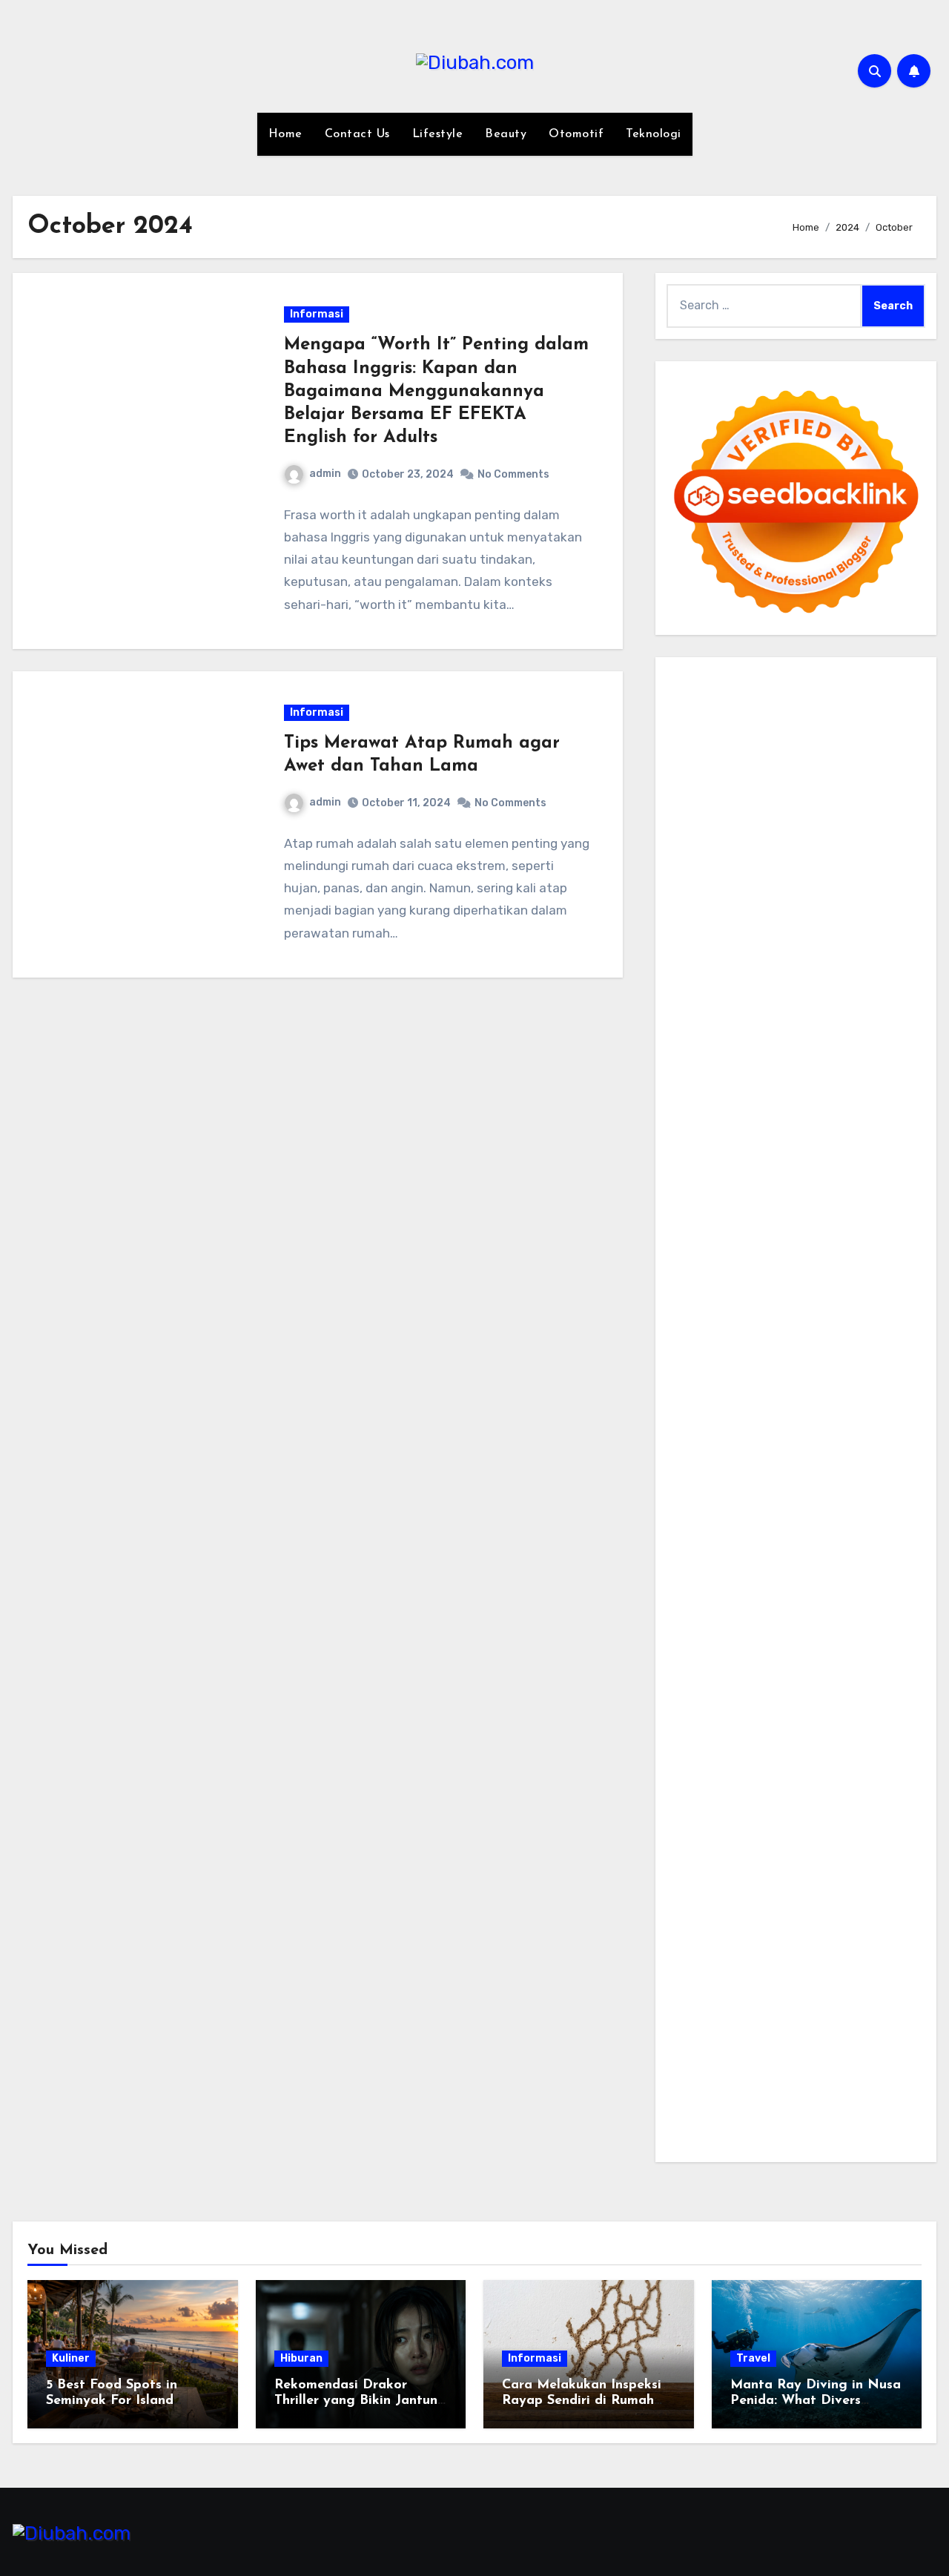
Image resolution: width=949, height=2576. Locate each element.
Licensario (695, 1354)
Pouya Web (823, 1227)
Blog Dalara (848, 847)
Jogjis (684, 953)
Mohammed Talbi (779, 1269)
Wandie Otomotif (819, 1671)
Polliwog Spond (820, 721)
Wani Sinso (895, 953)
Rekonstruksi (811, 1101)
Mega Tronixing (754, 1185)
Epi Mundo (695, 868)
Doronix (870, 700)
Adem (724, 1945)
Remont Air (850, 1481)
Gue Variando (822, 1396)
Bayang (851, 1882)
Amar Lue (879, 1206)
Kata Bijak (763, 932)
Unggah (801, 1967)
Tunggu (880, 1967)
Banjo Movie (829, 1460)
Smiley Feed (700, 1164)
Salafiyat (827, 868)
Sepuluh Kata (781, 2072)
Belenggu (823, 1903)
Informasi (317, 314)
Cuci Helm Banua (760, 1650)
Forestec (747, 1481)
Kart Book (773, 1143)
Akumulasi (783, 1861)
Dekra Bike (870, 1291)
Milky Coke (695, 1396)
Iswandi (688, 1650)
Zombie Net (758, 1059)
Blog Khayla (745, 1692)
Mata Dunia (759, 1565)
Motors (685, 678)
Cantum (816, 1924)
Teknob (813, 1565)
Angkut (878, 1861)
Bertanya (692, 1840)
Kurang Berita (705, 1735)
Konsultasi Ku (704, 2072)
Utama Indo (699, 995)
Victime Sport (750, 1376)
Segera (837, 2030)
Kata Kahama (763, 868)
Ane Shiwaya (753, 1227)
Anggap (858, 1945)
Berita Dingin (858, 2072)
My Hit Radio (794, 974)
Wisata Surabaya (866, 1544)
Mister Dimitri (735, 1101)
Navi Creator (782, 1608)
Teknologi (654, 134)
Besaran (801, 2009)
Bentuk (687, 1924)
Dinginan (692, 2009)
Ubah (840, 1967)
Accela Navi (699, 784)
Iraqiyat (827, 1249)
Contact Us (357, 134)
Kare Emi (690, 1227)
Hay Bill (796, 1481)
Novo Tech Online (841, 1059)
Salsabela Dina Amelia (771, 1713)
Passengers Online (828, 805)
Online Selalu (882, 1777)
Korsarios (692, 1333)
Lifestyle (438, 134)
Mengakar (771, 1945)
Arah (715, 1882)
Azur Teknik (807, 678)
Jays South (735, 953)
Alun (679, 1861)
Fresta (788, 953)
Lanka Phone (809, 700)
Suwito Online (705, 1608)
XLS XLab (762, 1418)
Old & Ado (755, 1396)
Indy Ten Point (767, 1354)
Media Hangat (705, 2136)
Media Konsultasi (798, 2114)
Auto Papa (849, 826)
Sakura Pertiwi (793, 1798)
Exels (729, 1143)
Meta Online (700, 932)
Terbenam (728, 1903)
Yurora (880, 910)
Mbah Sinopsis (867, 932)
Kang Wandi (736, 1671)
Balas (811, 1882)
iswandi (688, 1628)
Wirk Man (809, 1586)
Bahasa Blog (785, 2094)
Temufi (770, 1206)
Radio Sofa (850, 1608)
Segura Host (834, 1185)
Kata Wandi (842, 1650)
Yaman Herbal (829, 1418)
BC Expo (743, 1291)
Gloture (824, 1143)
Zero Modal (816, 763)
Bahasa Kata (781, 2136)
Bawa (682, 1903)
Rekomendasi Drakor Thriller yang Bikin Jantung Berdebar (360, 2401)
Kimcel (752, 700)
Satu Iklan (741, 1777)
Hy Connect (845, 995)
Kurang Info (868, 1713)
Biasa (868, 1903)
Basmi (776, 1882)
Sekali (876, 2030)
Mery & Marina (754, 1080)
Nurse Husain (829, 1037)
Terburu (732, 1924)
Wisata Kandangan (833, 1692)
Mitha (810, 932)
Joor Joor (856, 1269)
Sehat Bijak (884, 1819)
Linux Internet (811, 1502)
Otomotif (576, 134)
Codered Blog (704, 1249)
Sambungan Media (837, 2051)
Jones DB (790, 1544)
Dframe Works (774, 784)
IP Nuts (810, 1376)
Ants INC (749, 805)
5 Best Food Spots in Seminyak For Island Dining (112, 2401)
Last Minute (753, 1333)
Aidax (793, 995)
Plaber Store (748, 763)
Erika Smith (840, 1164)
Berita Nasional (789, 1735)
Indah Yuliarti (764, 1819)
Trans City (864, 1565)
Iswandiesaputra (759, 1628)
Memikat (690, 2030)
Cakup (859, 1924)
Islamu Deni (824, 890)
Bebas (776, 1903)
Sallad (868, 1080)
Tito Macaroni (823, 1523)
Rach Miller (894, 1122)
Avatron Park (703, 847)
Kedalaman (858, 2009)
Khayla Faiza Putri (858, 1628)
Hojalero (690, 1080)
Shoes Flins (698, 1269)
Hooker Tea (718, 1206)
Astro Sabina (778, 847)
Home (285, 134)
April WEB (835, 953)
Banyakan (748, 2009)
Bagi (744, 1882)
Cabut (773, 1924)
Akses (817, 1945)
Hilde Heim (845, 784)
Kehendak (694, 2051)
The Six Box (843, 1354)
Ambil (735, 1861)
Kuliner (71, 2358)
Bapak (861, 1987)
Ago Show (878, 1101)
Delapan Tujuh (883, 678)
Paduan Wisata (708, 1798)
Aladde (686, 974)
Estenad (690, 1017)
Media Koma (700, 1755)
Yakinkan (790, 2030)
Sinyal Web (864, 1735)
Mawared (877, 1312)
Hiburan (301, 2358)
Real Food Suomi (803, 1312)
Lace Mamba (740, 721)
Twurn (901, 847)
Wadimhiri (694, 805)
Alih (706, 1861)
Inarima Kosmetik (836, 1333)
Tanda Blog (854, 2094)
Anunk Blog (740, 678)
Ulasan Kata (728, 1987)
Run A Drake (758, 1460)
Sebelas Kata (807, 1777)
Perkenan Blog (707, 2094)
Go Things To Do (737, 1523)
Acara (777, 1840)
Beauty (506, 134)
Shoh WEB (695, 1059)
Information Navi (714, 1544)
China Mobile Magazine (797, 1122)
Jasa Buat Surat (811, 1017)
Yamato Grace (750, 890)
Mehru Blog (891, 890)
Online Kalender (710, 1312)
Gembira (739, 2030)
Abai (892, 1840)
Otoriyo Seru (868, 1376)
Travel (753, 2358)
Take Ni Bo (878, 763)
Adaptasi (821, 1840)
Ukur (679, 1987)
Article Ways (803, 1291)
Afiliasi (740, 1840)
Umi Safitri (695, 1819)
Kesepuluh (753, 2051)
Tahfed (761, 1586)
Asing (682, 1882)
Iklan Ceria (883, 868)
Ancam (834, 1861)
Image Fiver (699, 700)
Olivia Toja (758, 910)
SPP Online (878, 1143)
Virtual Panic (753, 1037)
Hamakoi (739, 1017)
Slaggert (733, 974)
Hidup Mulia (699, 1122)
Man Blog (862, 1586)
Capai (760, 1967)
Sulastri (890, 1037)
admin (325, 474)
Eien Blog (822, 1080)
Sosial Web (838, 1755)
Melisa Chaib (824, 910)
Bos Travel (695, 1565)
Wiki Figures (767, 742)
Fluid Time (774, 1249)
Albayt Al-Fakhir (772, 826)
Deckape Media (810, 1439)
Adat (863, 1840)
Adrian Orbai (771, 1164)
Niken (906, 1586)
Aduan (898, 1924)
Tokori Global (731, 1439)
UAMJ (717, 1418)
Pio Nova (876, 1249)
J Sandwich (735, 1502)
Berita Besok (771, 1755)
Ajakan (686, 1945)
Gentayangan (803, 1987)
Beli (886, 1882)
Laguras (689, 1143)
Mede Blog (885, 1227)
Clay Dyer (693, 1481)
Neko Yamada (840, 742)
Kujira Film (820, 1206)
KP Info (754, 995)
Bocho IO (890, 1460)
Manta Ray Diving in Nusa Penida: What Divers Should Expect (816, 2401)
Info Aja (827, 1819)
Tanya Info (878, 2114)
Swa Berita (697, 910)
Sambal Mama (870, 974)
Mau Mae (714, 1586)
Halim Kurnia (871, 1798)
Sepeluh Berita (708, 2114)
